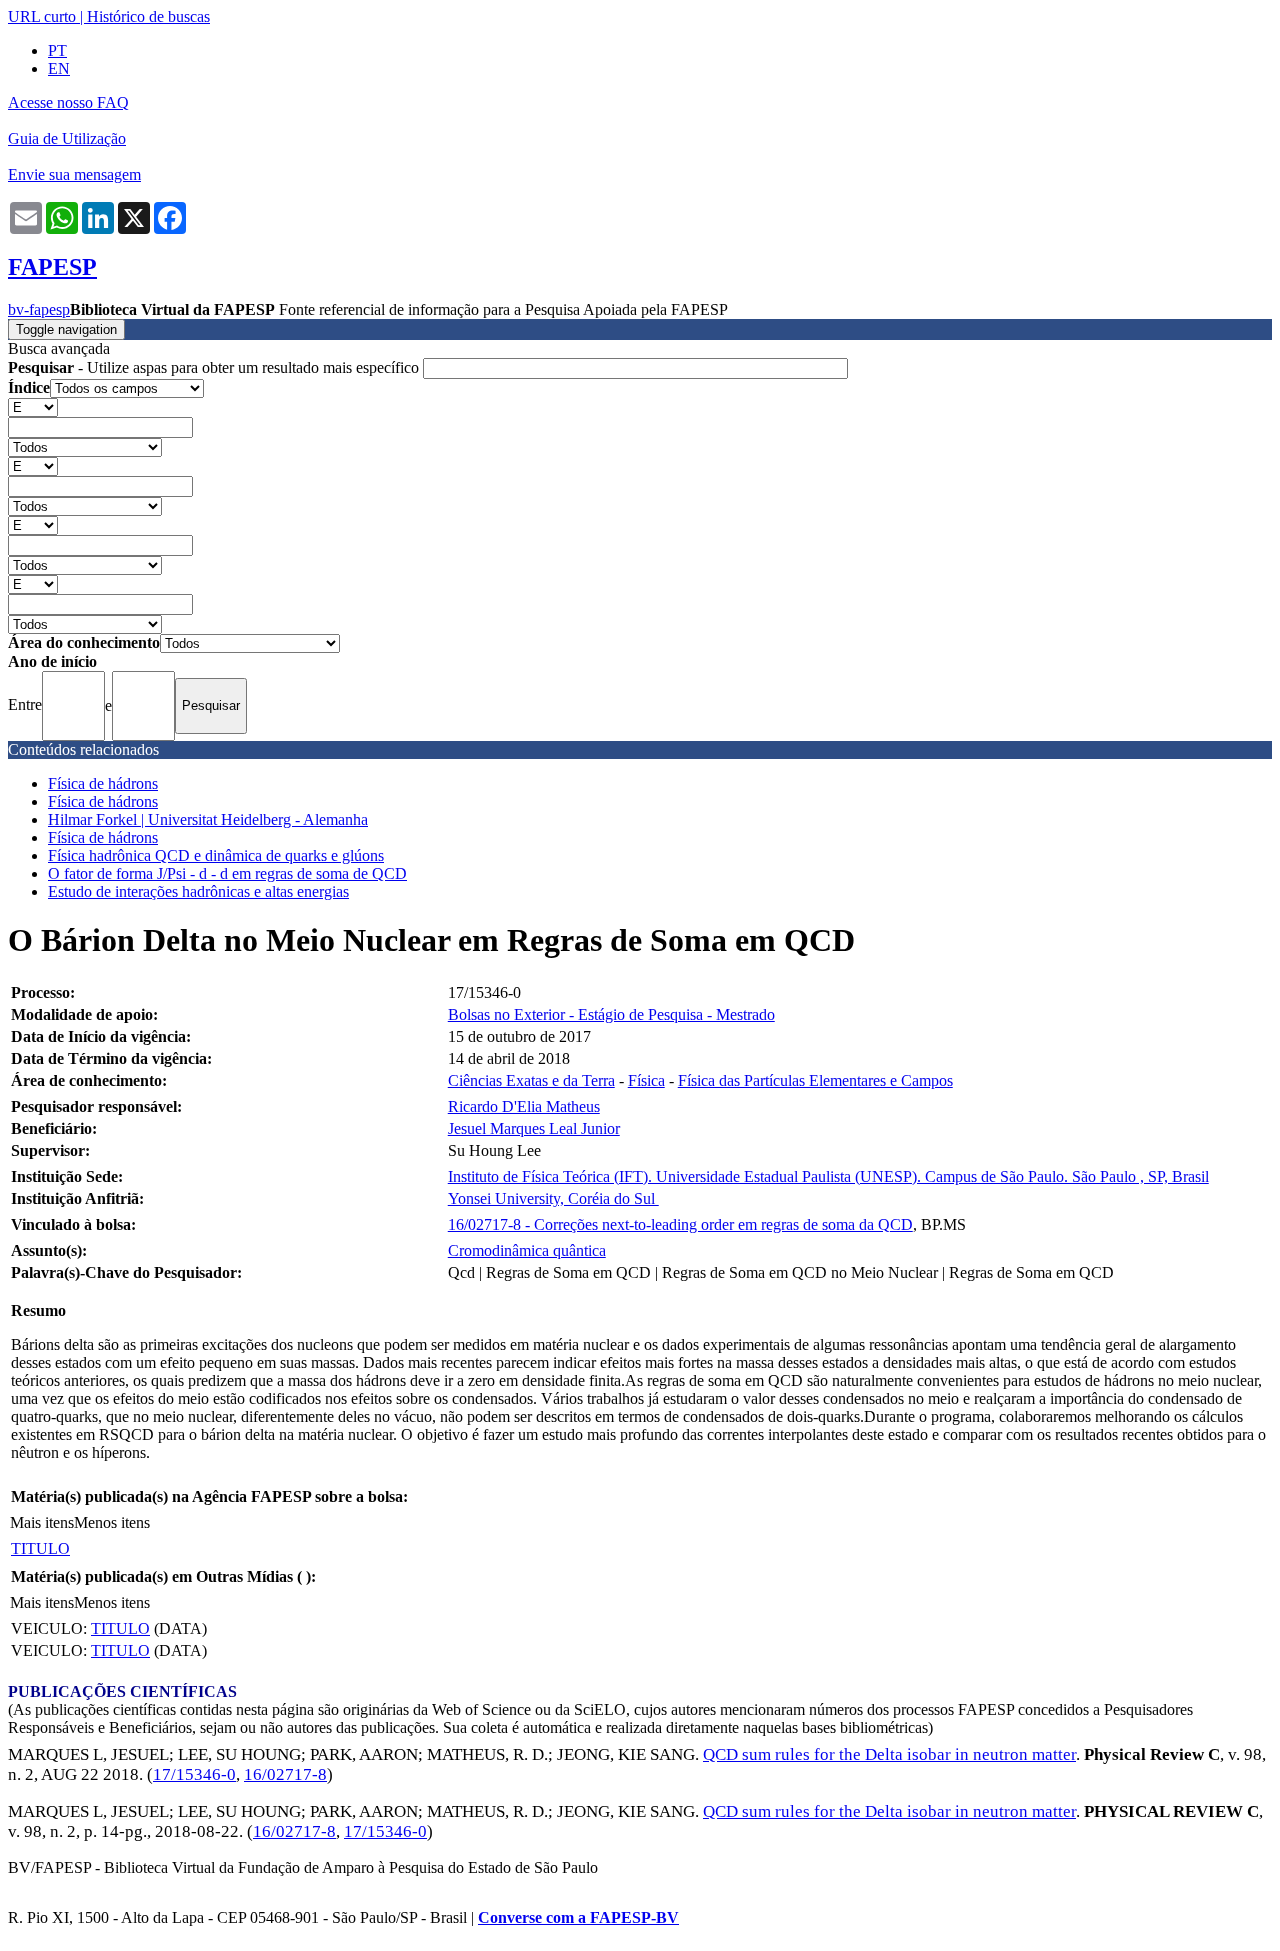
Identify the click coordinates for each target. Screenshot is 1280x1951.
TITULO (40, 1548)
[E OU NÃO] (33, 406)
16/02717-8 (285, 1774)
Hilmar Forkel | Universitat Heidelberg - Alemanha (208, 819)
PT (57, 50)
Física (646, 1080)
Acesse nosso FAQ (68, 102)
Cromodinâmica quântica (527, 1250)
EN (59, 68)
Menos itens (112, 1522)
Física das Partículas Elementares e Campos (815, 1080)
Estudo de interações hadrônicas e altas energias (198, 891)
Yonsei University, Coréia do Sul (553, 1198)
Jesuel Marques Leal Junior (534, 1128)
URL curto (42, 16)
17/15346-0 (194, 1774)
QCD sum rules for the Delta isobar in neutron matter (889, 1754)
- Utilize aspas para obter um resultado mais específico (215, 367)
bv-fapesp (39, 309)
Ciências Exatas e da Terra (531, 1080)
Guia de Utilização (67, 138)
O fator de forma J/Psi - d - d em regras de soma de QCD (227, 873)
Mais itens (42, 1522)
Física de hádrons (103, 783)
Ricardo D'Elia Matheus (524, 1106)
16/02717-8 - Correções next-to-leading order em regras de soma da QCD (680, 1224)
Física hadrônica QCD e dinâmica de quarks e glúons (216, 855)
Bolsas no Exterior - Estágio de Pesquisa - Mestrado (611, 1014)
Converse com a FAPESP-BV (578, 1917)
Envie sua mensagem (74, 174)
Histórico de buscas (148, 16)
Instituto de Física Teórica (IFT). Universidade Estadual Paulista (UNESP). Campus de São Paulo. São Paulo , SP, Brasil (828, 1176)
